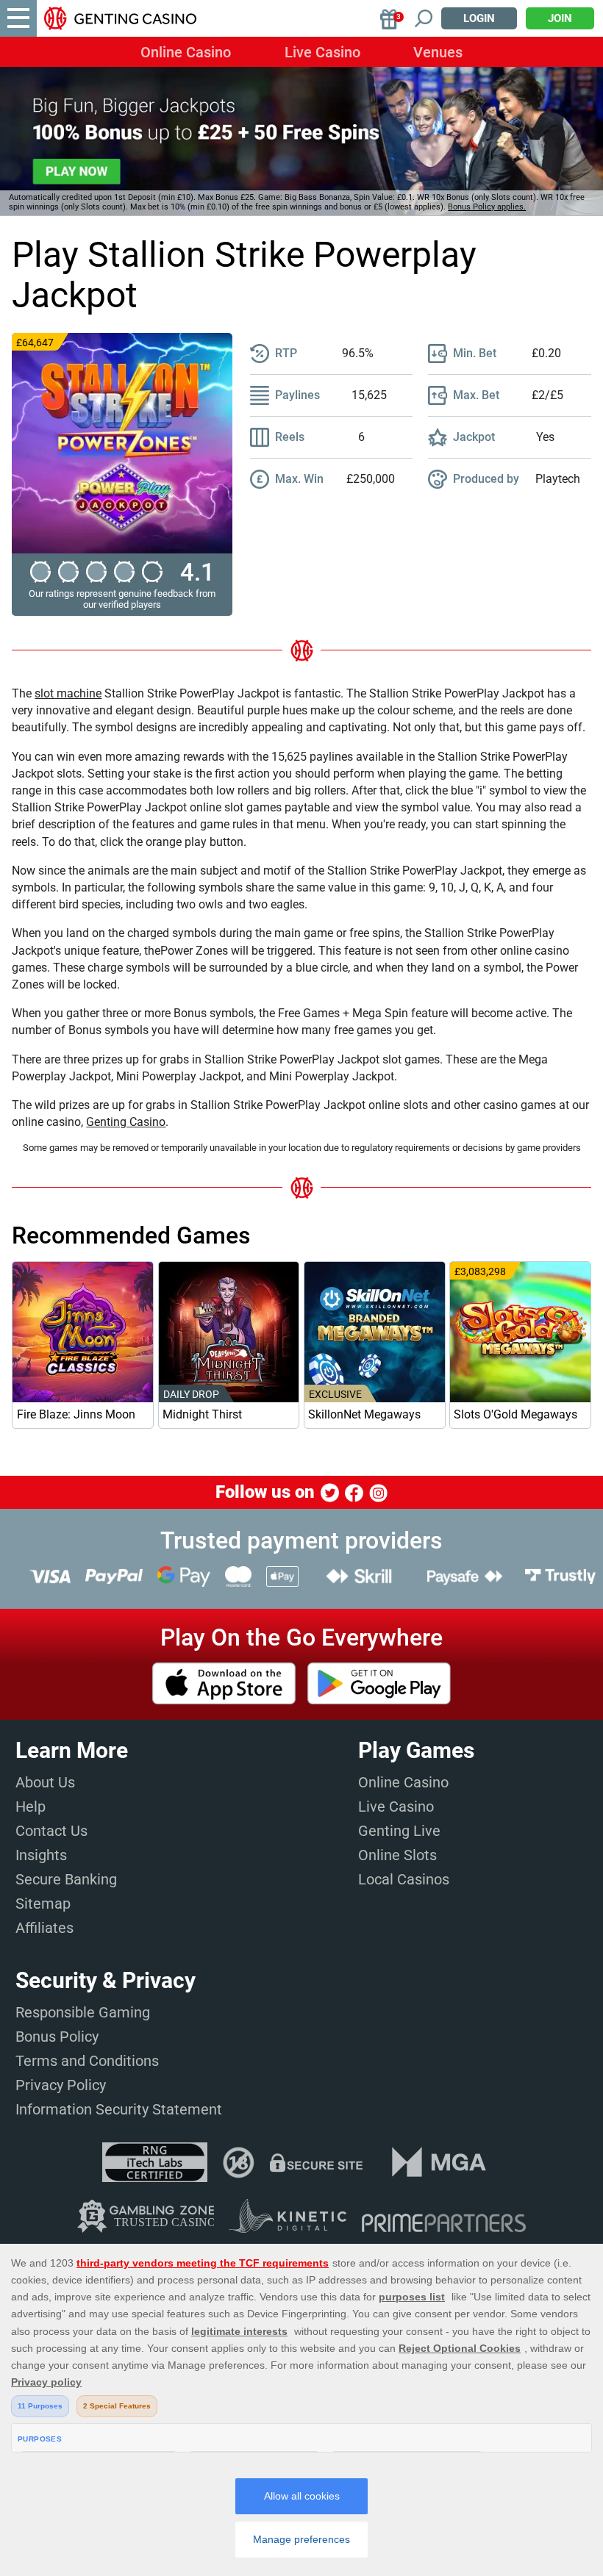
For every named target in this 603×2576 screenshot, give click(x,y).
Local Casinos (404, 1879)
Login (479, 18)
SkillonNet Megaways (364, 1414)
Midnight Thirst (202, 1414)
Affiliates (44, 1928)
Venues (438, 52)
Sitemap (43, 1904)
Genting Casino (126, 1122)
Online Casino (186, 52)
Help (31, 1807)
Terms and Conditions (87, 2061)
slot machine (68, 693)
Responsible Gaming (83, 2012)
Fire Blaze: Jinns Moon (76, 1414)
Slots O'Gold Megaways (515, 1414)
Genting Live (399, 1831)
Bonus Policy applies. (487, 207)
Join (560, 18)
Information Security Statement (119, 2109)
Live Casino (322, 52)
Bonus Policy (57, 2037)
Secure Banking (66, 1879)
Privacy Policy (61, 2085)
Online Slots (397, 1855)
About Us (45, 1782)
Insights (41, 1855)
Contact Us (51, 1831)
